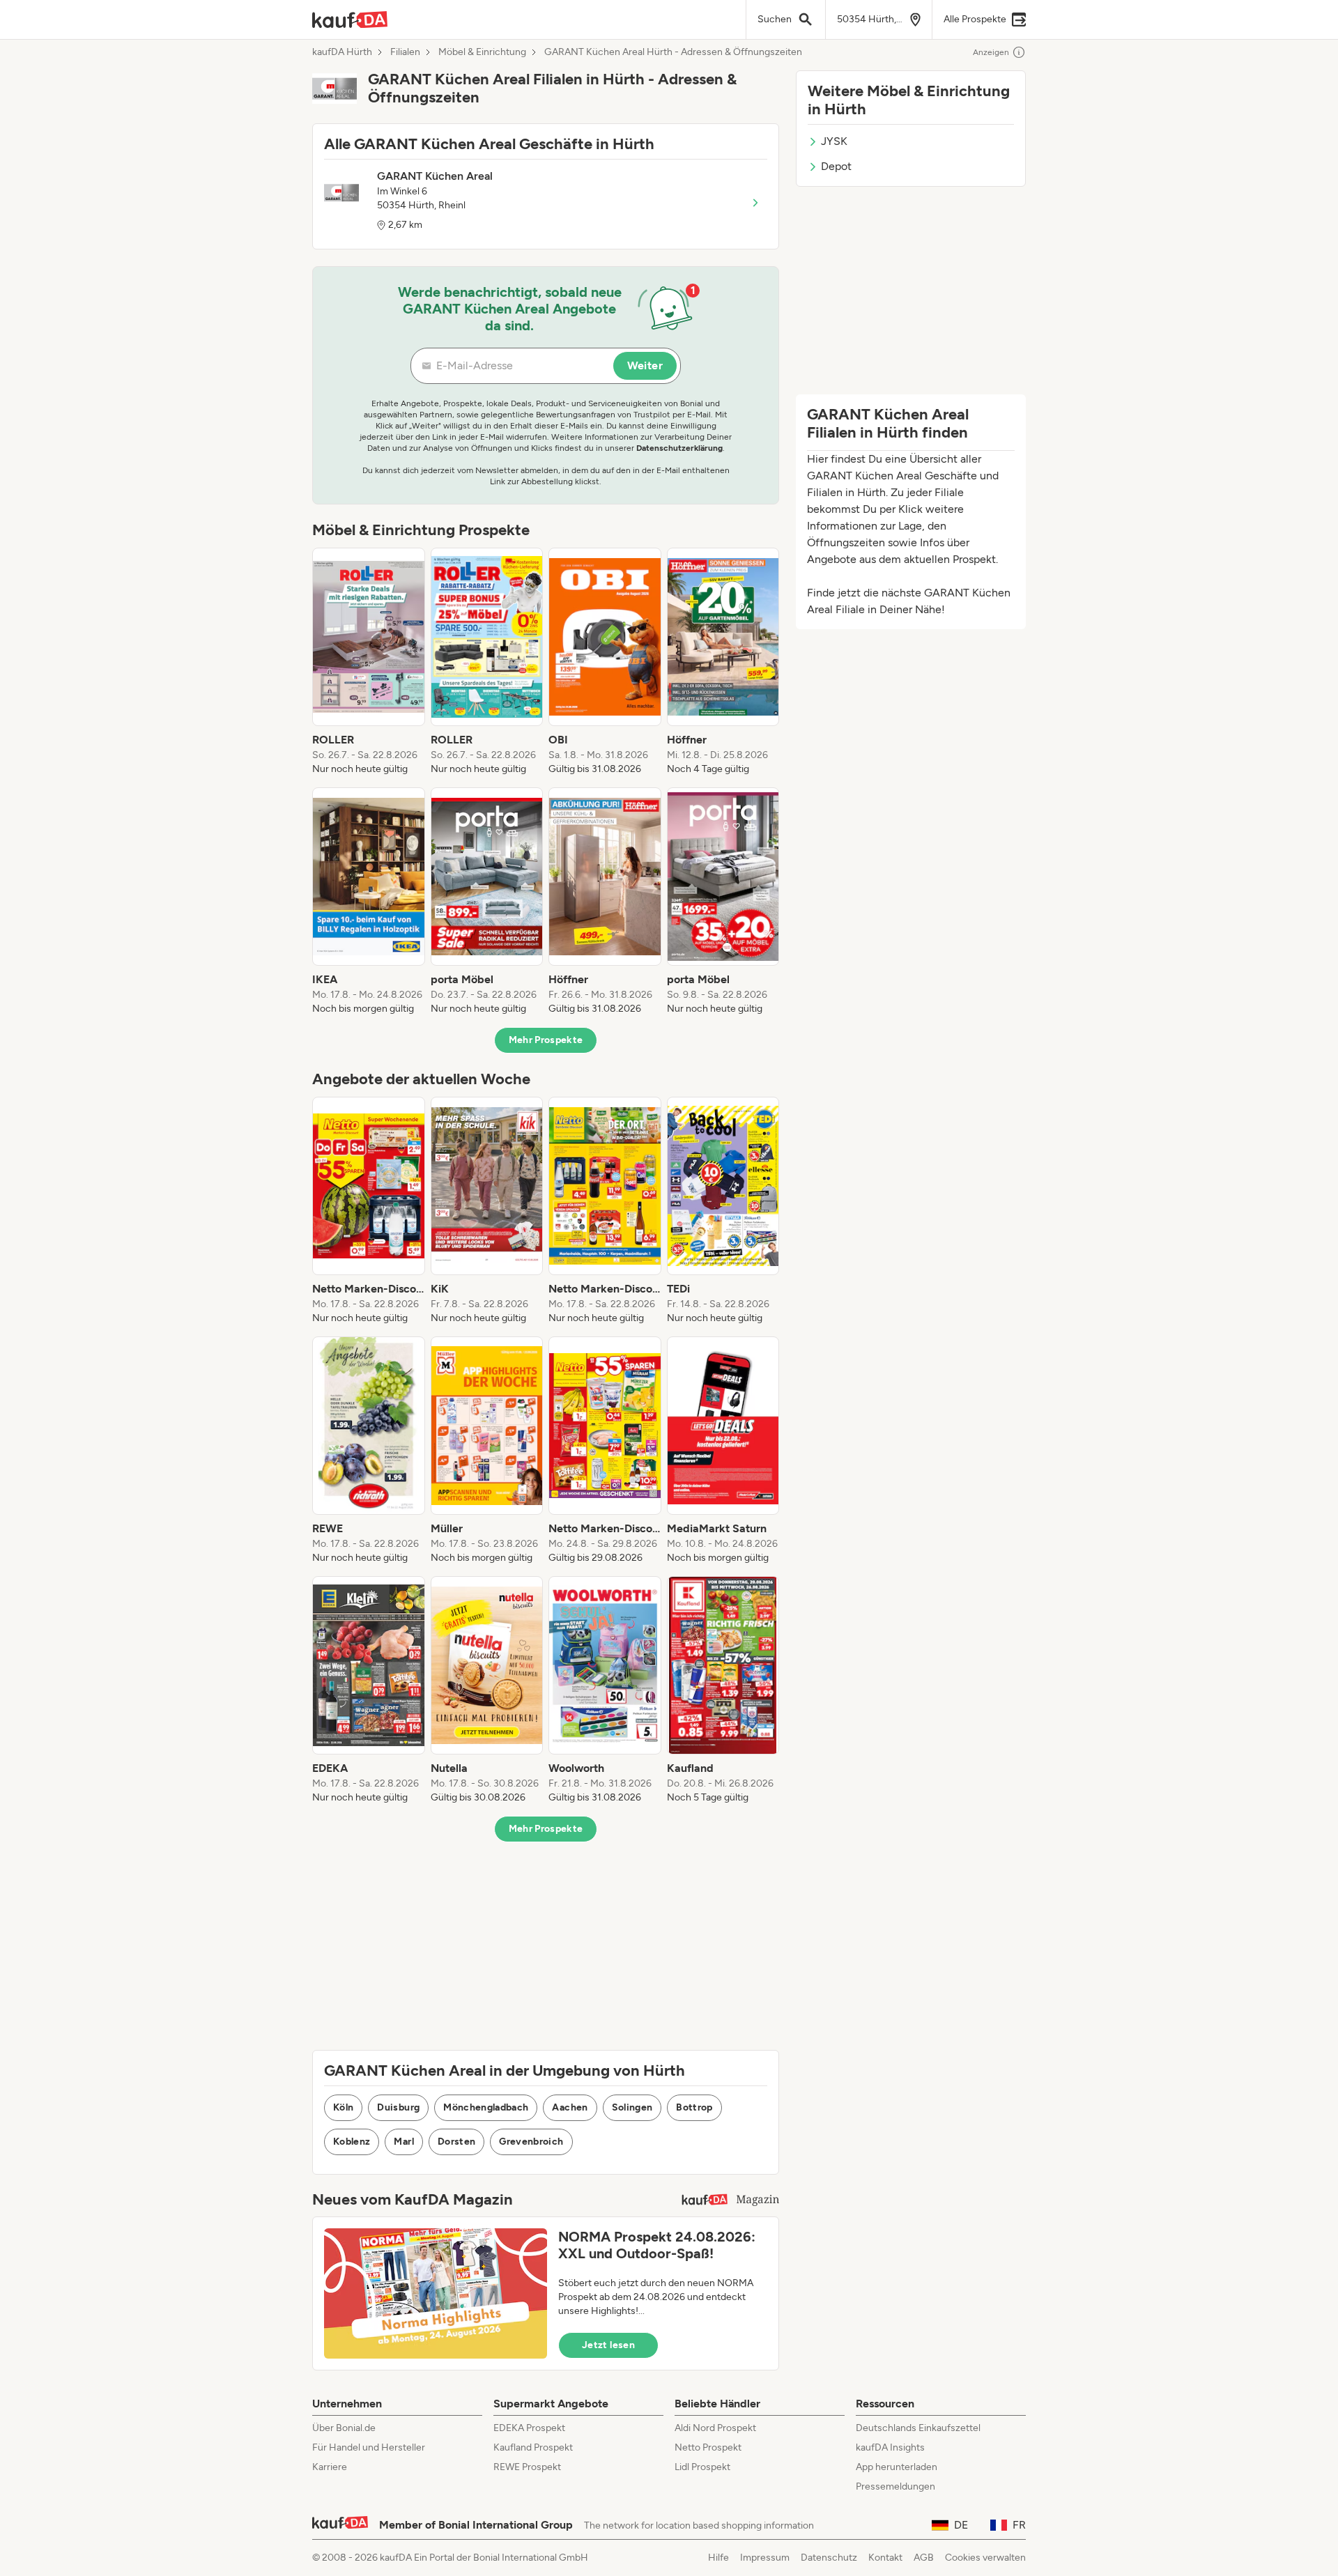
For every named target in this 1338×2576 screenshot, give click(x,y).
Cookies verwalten (985, 2558)
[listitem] (369, 662)
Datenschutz (829, 2558)
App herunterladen (897, 2467)
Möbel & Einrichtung (482, 52)
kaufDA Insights (890, 2447)
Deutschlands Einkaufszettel (918, 2428)
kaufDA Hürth (342, 52)
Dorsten (456, 2142)
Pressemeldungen (895, 2486)
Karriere (330, 2467)
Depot (836, 166)
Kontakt (885, 2558)
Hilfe (718, 2558)
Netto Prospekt (708, 2447)
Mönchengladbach (486, 2107)
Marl (403, 2142)
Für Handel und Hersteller (369, 2447)
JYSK (834, 141)
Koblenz (352, 2142)
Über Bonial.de (344, 2428)
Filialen (405, 52)
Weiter (645, 365)
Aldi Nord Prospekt (715, 2428)
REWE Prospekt (527, 2467)
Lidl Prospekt (702, 2467)
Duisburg (398, 2107)
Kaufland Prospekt (533, 2447)
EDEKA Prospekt (529, 2428)
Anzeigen (991, 52)
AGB (924, 2558)
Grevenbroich (531, 2142)
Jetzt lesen (608, 2345)
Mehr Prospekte (546, 1040)
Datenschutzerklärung (679, 448)
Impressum (765, 2558)
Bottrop (694, 2107)
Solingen (632, 2107)
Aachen (570, 2107)
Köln (343, 2107)
